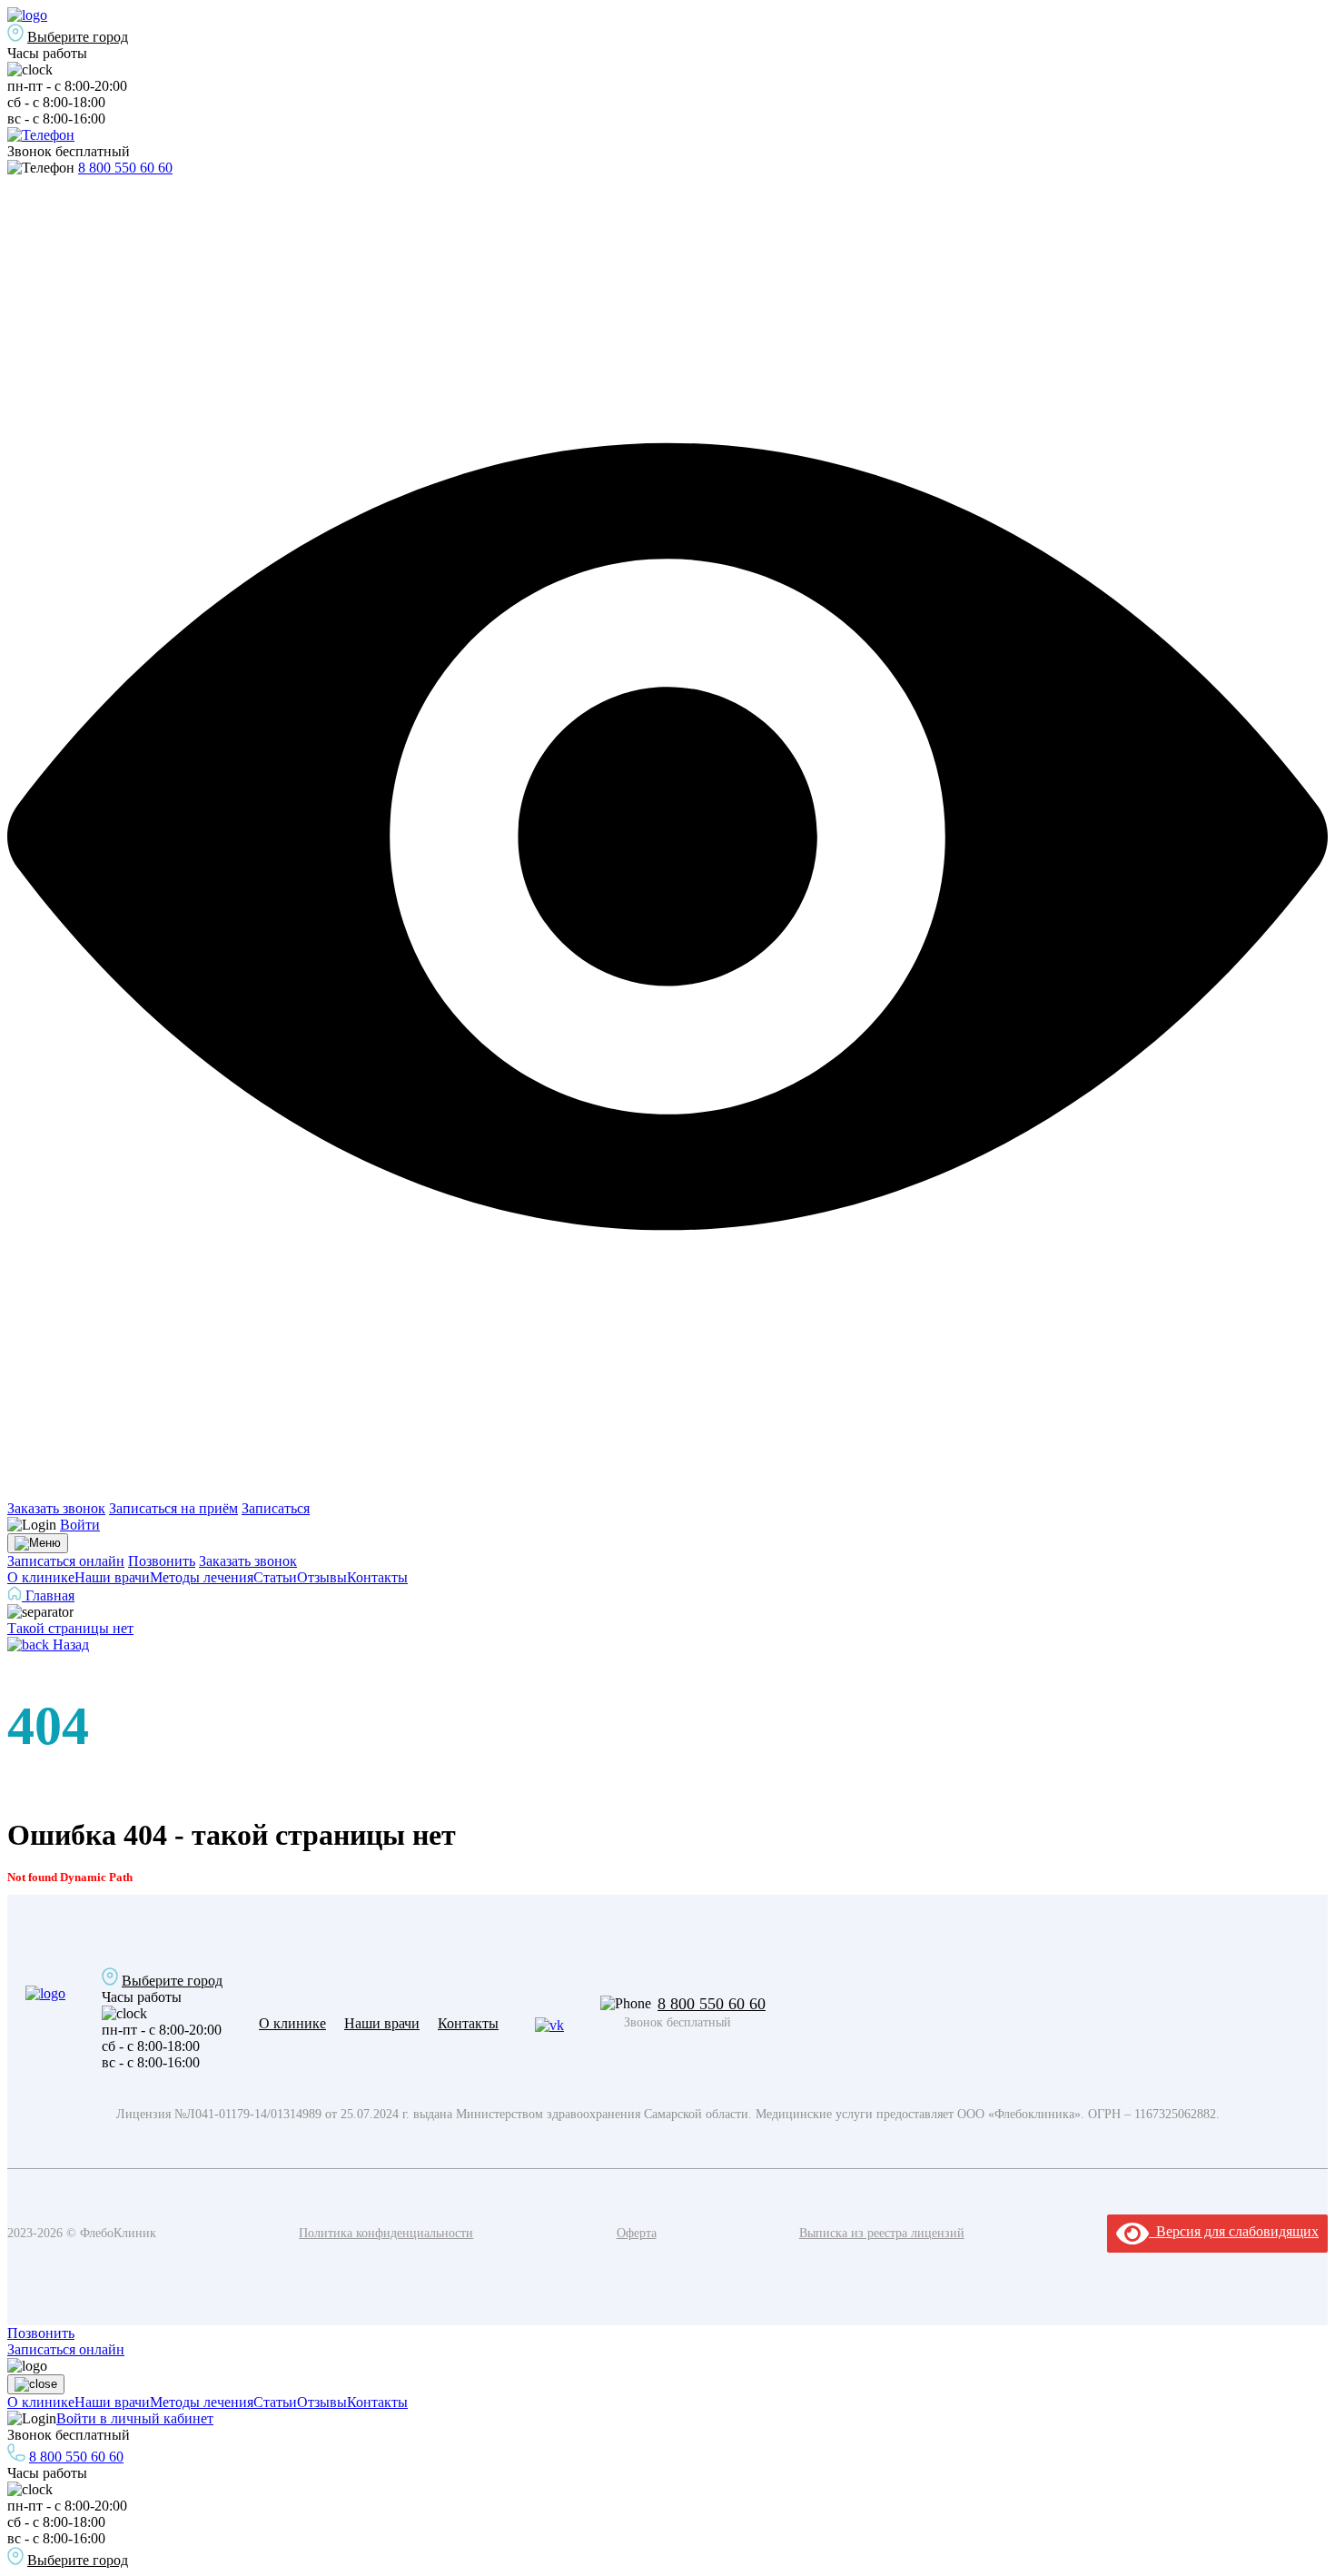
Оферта (637, 2233)
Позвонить (162, 1561)
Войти (80, 1525)
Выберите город (78, 37)
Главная (48, 1595)
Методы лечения (202, 1577)
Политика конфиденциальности (386, 2233)
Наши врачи (112, 1577)
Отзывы (322, 1577)
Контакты (377, 1577)
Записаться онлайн (66, 1561)
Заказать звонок (56, 1508)
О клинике (41, 1577)
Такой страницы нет (70, 1628)
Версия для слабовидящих (1234, 2231)
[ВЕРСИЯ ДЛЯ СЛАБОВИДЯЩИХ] (667, 1492)
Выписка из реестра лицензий (882, 2233)
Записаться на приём (173, 1508)
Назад (69, 1645)
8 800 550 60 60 (125, 168)
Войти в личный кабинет (135, 2418)
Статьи (275, 1577)
